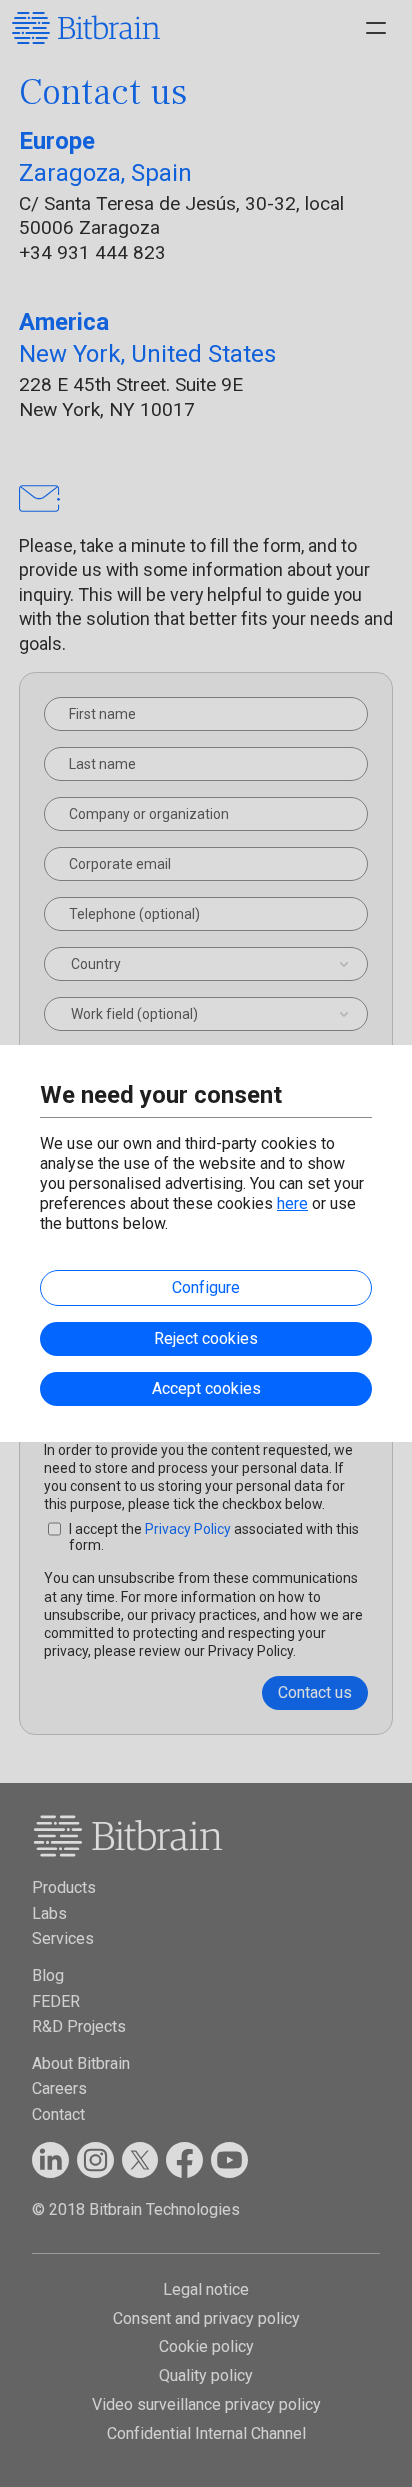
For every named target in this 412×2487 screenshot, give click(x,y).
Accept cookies (206, 1388)
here (292, 1203)
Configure (206, 1287)
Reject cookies (206, 1338)
